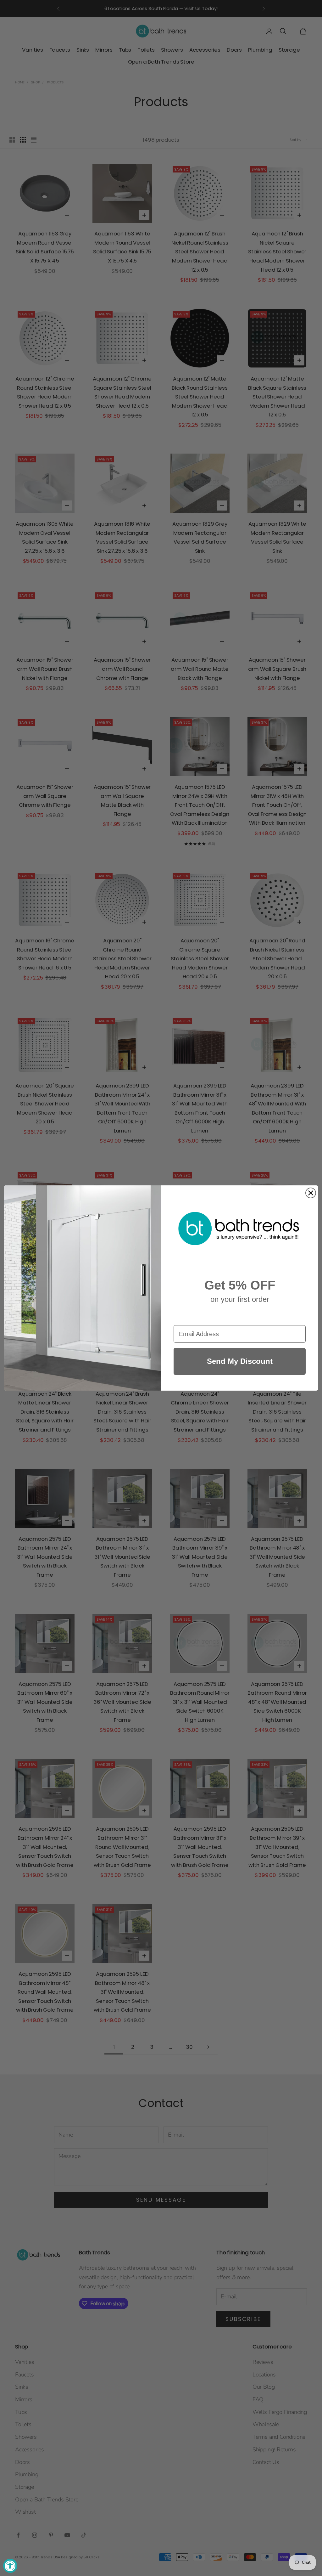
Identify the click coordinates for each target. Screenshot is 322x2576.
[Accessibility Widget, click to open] (10, 2566)
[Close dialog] (311, 1193)
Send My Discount (240, 1361)
